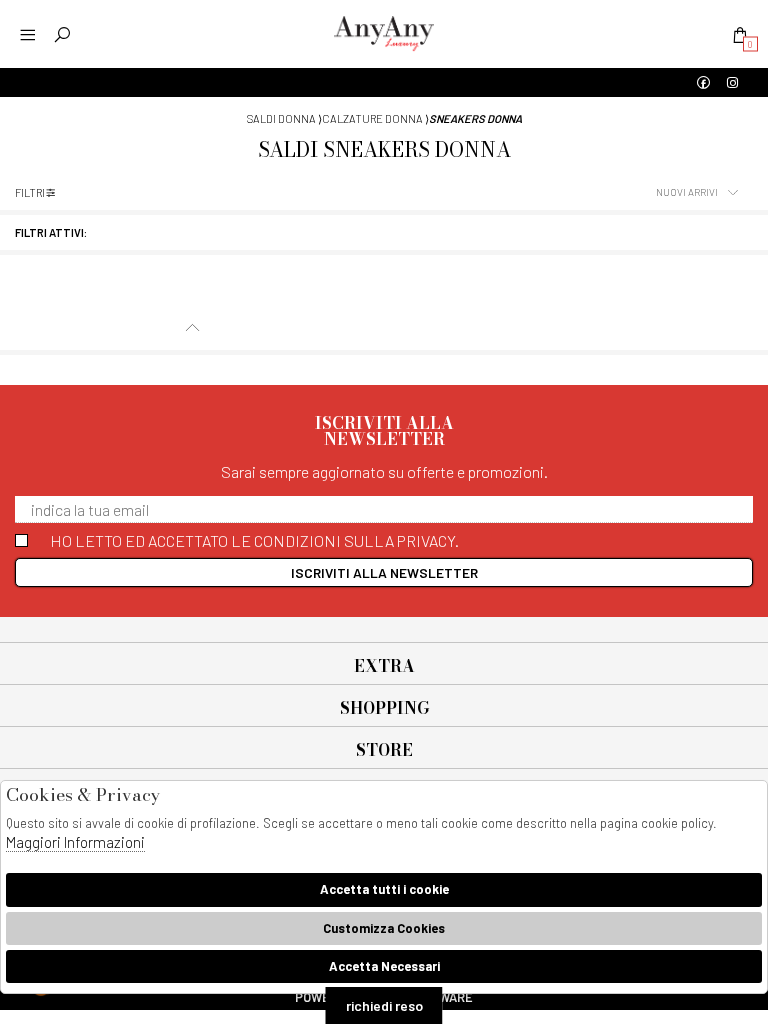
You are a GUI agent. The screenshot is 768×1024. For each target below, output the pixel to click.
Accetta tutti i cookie (384, 889)
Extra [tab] (384, 666)
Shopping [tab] (384, 708)
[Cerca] (62, 34)
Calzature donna (372, 118)
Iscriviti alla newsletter (384, 572)
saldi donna (281, 118)
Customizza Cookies (384, 928)
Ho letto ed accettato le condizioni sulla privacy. (254, 540)
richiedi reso (384, 1005)
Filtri (30, 192)
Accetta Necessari (384, 966)
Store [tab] (384, 750)
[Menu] (27, 34)
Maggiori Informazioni (75, 842)
